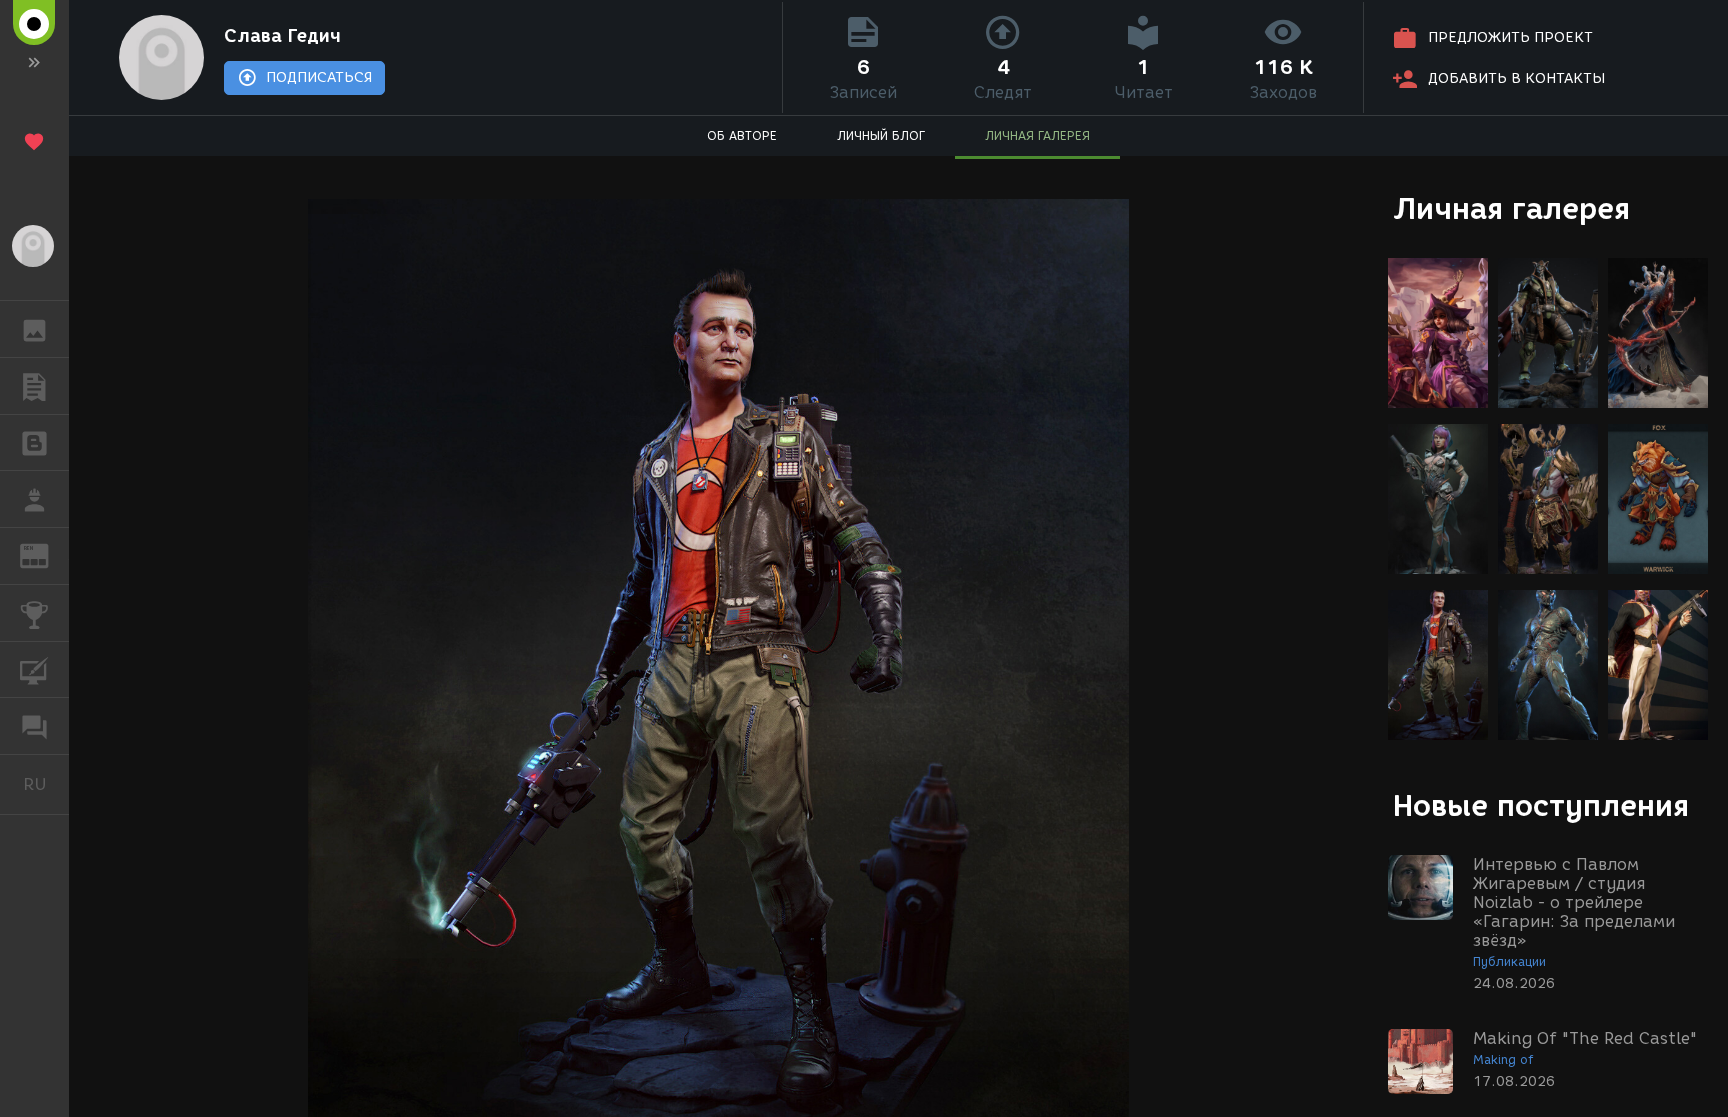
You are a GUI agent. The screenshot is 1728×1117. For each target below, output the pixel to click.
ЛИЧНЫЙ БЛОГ (881, 135)
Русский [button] (46, 784)
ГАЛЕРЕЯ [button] (34, 329)
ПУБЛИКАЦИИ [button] (34, 386)
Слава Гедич (282, 36)
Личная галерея (1511, 208)
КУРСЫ (34, 670)
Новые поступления (1541, 805)
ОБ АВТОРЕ (742, 135)
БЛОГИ (34, 443)
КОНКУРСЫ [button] (34, 613)
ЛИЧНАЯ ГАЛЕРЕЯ (1037, 135)
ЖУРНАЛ (46, 554)
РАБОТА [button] (34, 499)
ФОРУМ (34, 726)
